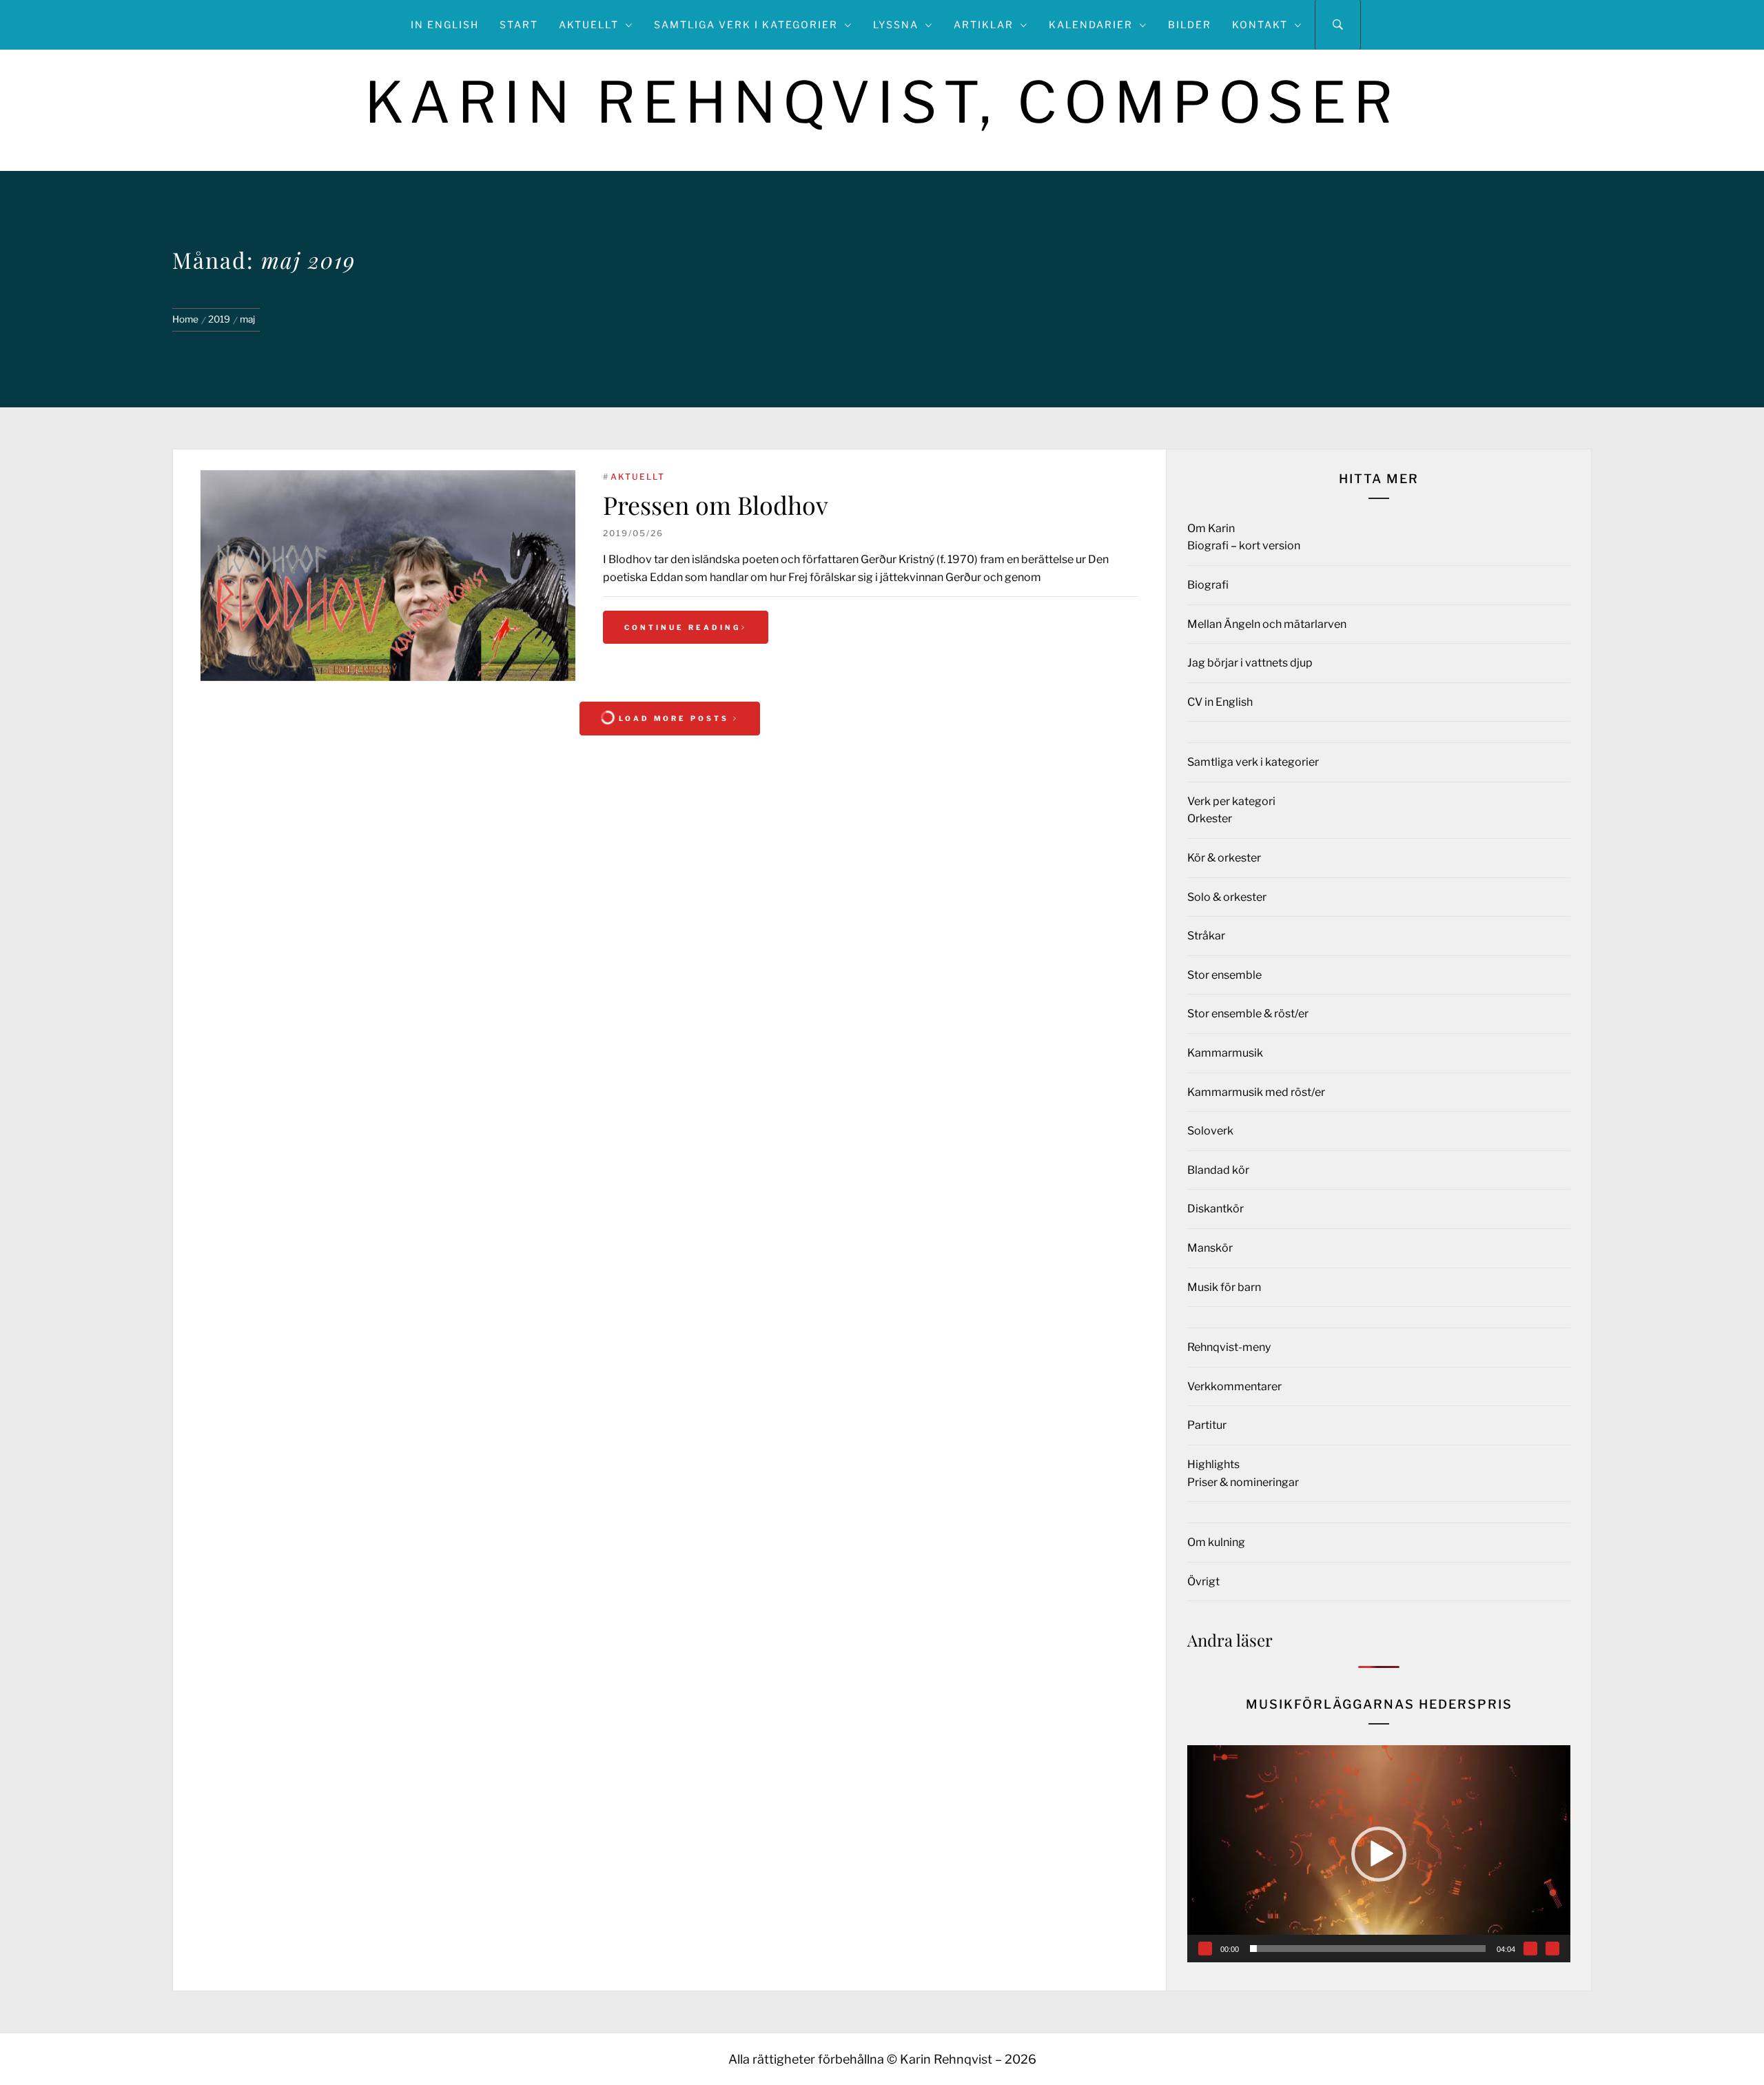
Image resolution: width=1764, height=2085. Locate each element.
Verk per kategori (1231, 801)
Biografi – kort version (1244, 546)
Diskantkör (1216, 1209)
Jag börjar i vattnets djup (1250, 663)
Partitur (1207, 1425)
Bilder (1190, 24)
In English (445, 24)
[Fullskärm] (1552, 1949)
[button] (1379, 1854)
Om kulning (1216, 1542)
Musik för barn (1224, 1287)
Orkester (1210, 818)
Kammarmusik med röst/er (1256, 1092)
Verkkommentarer (1234, 1386)
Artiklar (984, 24)
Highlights (1213, 1464)
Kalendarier (1091, 24)
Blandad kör (1218, 1170)
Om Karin (1211, 528)
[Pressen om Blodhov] (388, 576)
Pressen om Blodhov (716, 505)
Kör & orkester (1224, 858)
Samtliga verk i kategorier (746, 24)
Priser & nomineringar (1243, 1482)
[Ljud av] (1530, 1949)
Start (519, 24)
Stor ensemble (1224, 975)
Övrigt (1203, 1581)
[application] (1379, 1854)
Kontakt (1260, 24)
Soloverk (1210, 1131)
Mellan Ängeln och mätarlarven (1267, 624)
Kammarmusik (1225, 1053)
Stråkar (1206, 936)
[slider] (1368, 1949)
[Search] (1338, 25)
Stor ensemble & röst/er (1248, 1014)
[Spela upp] (1205, 1949)
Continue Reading (683, 627)
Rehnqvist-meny (1229, 1347)
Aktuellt (589, 24)
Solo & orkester (1227, 897)
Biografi (1208, 585)
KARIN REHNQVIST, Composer (882, 102)
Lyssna (896, 24)
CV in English (1220, 702)
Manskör (1210, 1248)
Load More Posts (674, 718)
